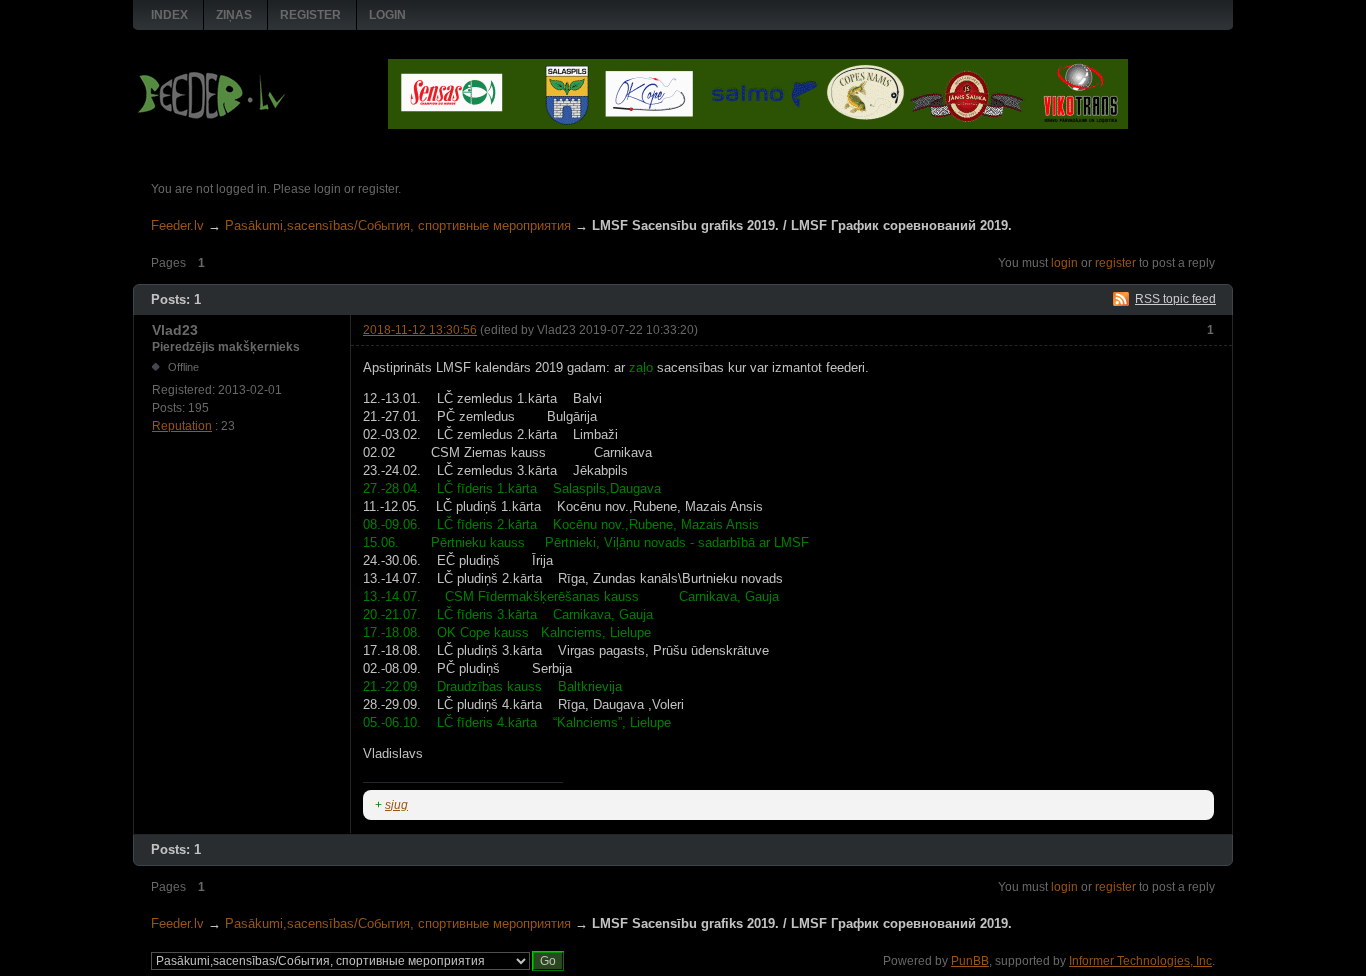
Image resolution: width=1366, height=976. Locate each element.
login (1064, 263)
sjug (396, 804)
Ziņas (234, 15)
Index (169, 15)
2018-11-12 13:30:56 (420, 330)
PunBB (970, 961)
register (1115, 263)
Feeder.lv (177, 225)
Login (387, 15)
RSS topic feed (1175, 299)
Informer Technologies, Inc (1140, 961)
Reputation (182, 426)
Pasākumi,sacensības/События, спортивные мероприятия (398, 225)
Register (310, 15)
